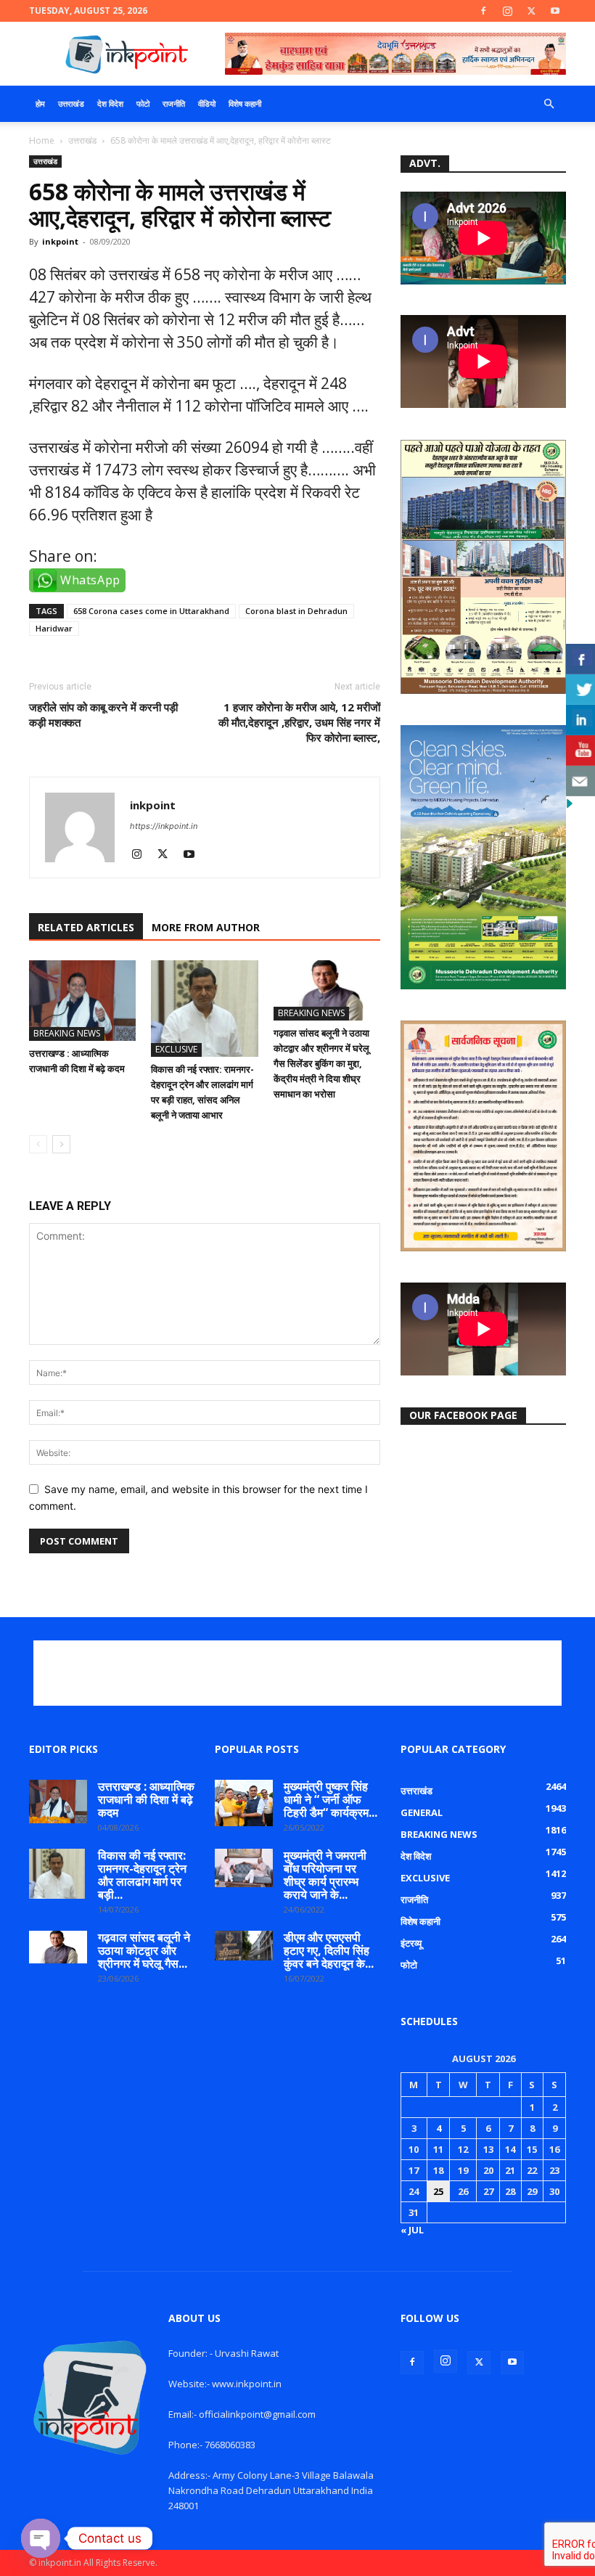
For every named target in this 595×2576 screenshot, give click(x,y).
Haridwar (54, 628)
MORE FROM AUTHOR (206, 927)
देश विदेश (110, 103)
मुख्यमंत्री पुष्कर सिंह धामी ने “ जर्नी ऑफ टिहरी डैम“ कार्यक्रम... (331, 1799)
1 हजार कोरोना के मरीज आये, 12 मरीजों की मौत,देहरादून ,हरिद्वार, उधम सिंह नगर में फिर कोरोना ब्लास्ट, (299, 722)
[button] (549, 104)
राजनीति (174, 103)
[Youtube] (555, 11)
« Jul (412, 2230)
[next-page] (61, 1144)
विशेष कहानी (245, 103)
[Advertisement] (297, 1673)
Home (42, 140)
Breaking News (67, 1033)
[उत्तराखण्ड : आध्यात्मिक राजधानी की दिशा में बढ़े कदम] (82, 1000)
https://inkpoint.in (164, 826)
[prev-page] (38, 1144)
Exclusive (176, 1049)
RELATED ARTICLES (86, 927)
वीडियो (207, 103)
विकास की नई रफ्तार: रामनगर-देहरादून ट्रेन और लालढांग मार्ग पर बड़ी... (142, 1875)
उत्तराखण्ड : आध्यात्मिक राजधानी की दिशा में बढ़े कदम (146, 1799)
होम (40, 103)
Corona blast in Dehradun (296, 611)
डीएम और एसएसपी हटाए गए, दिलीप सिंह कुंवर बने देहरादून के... (329, 1950)
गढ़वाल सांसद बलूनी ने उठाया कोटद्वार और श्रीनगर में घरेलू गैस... (144, 1950)
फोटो (143, 103)
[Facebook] (483, 11)
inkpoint (60, 241)
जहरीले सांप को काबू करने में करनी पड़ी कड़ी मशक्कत (103, 715)
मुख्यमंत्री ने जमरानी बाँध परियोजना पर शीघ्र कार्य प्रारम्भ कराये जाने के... (325, 1875)
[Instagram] (507, 11)
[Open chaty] (41, 2538)
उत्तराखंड (71, 103)
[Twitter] (531, 11)
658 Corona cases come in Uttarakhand (151, 611)
